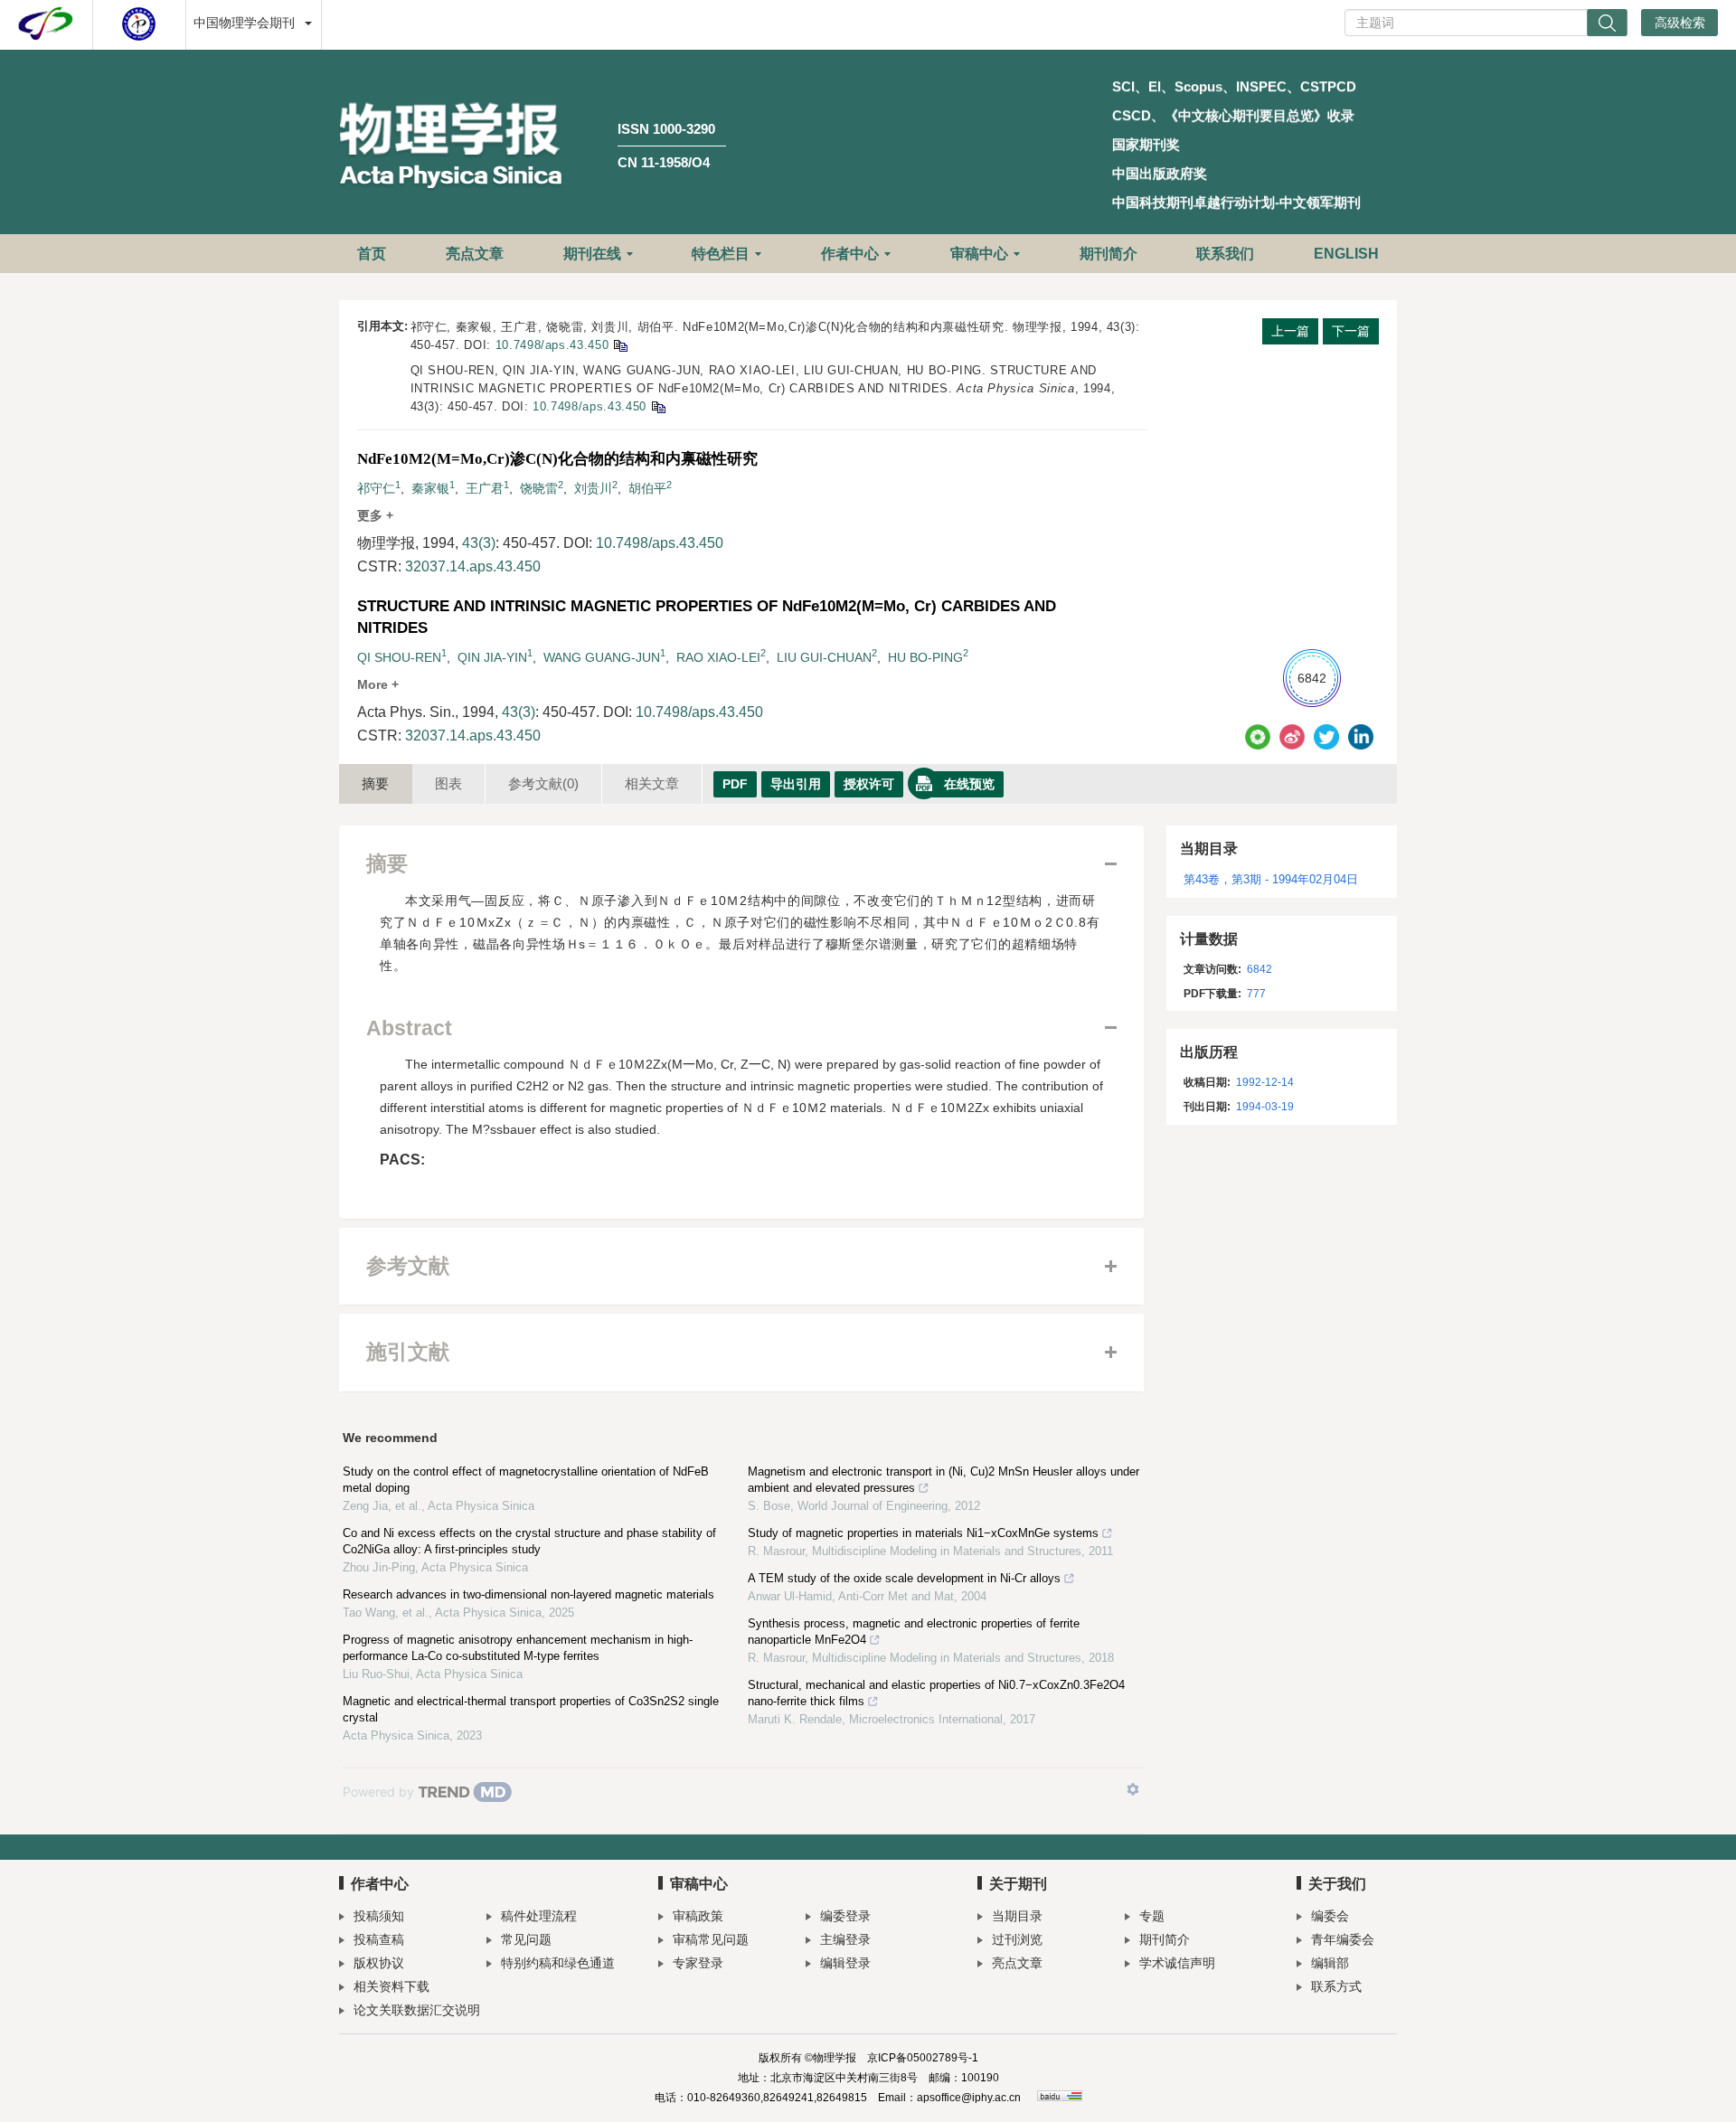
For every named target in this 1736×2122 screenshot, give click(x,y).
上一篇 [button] (1290, 331)
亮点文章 (475, 254)
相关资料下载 (392, 1986)
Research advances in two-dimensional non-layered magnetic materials (528, 1594)
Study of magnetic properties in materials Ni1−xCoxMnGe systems (923, 1533)
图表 (448, 783)
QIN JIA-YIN (492, 657)
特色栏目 (721, 254)
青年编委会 (1343, 1939)
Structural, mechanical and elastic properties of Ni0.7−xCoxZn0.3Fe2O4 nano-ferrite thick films (936, 1693)
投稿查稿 (379, 1939)
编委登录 (845, 1916)
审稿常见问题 (711, 1939)
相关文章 (652, 783)
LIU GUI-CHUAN (824, 657)
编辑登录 (845, 1963)
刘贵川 (593, 488)
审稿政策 (698, 1916)
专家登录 (698, 1963)
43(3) (479, 543)
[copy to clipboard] (658, 406)
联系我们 (1225, 254)
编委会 (1330, 1916)
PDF (735, 784)
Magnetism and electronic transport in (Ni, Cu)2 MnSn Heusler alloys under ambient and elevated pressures (943, 1480)
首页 (372, 254)
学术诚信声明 (1177, 1963)
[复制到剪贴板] (620, 345)
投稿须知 (379, 1916)
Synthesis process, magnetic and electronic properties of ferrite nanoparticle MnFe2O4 (914, 1632)
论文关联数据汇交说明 (417, 2010)
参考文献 (543, 783)
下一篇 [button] (1351, 331)
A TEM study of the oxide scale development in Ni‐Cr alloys (904, 1578)
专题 (1152, 1916)
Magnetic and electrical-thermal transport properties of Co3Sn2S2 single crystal (531, 1709)
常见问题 (526, 1939)
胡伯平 (647, 488)
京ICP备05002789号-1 (923, 2058)
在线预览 (969, 784)
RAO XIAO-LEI (718, 657)
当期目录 (1017, 1916)
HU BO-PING (925, 657)
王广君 (485, 488)
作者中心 (850, 254)
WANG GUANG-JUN (602, 657)
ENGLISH (1346, 254)
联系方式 (1336, 1986)
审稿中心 (979, 254)
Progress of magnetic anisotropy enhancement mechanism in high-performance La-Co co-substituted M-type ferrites (518, 1648)
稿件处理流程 (539, 1916)
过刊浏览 (1017, 1939)
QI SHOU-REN (399, 657)
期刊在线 (592, 254)
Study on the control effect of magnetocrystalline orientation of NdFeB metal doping (526, 1480)
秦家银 (430, 488)
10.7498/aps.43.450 (552, 345)
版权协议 (379, 1963)
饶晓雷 (539, 488)
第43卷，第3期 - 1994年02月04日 (1271, 879)
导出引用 (796, 784)
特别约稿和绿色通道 (558, 1963)
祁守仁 (376, 488)
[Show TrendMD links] (1133, 1789)
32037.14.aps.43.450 (473, 566)
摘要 (375, 783)
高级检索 (1680, 23)
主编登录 (845, 1939)
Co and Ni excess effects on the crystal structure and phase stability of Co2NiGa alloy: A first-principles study (529, 1541)
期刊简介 (1109, 254)
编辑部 (1330, 1963)
